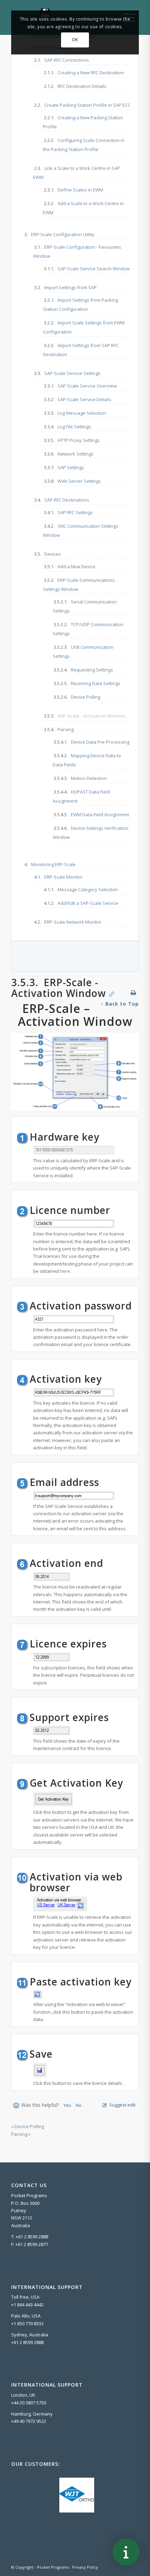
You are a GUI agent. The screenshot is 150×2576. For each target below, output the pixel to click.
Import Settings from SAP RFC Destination (81, 350)
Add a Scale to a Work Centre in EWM (83, 208)
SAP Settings (71, 467)
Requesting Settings (92, 670)
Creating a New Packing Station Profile (83, 122)
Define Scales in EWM (80, 190)
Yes (67, 2105)
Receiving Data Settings (96, 683)
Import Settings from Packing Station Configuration (80, 305)
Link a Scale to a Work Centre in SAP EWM (77, 173)
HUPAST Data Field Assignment (81, 796)
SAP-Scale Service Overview (87, 386)
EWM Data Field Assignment (100, 814)
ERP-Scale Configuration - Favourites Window (77, 251)
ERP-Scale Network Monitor (73, 922)
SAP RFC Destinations (67, 500)
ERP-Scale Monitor (63, 877)
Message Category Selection (88, 889)
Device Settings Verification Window (91, 833)
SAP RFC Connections (67, 60)
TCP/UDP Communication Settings (88, 629)
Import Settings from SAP (70, 287)
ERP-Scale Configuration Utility (63, 234)
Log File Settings (74, 427)
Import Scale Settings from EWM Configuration (84, 327)
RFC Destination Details (82, 86)
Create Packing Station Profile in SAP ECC (87, 105)
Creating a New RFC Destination (91, 73)
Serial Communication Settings (85, 606)
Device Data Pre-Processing (100, 742)
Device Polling (85, 697)
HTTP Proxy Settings (79, 440)
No (79, 2105)
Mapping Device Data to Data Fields (87, 760)
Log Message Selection (82, 413)
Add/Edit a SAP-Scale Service (88, 903)
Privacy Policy (85, 2567)
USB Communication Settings (83, 652)
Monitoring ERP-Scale (53, 864)
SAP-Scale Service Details (84, 399)
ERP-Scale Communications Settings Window (79, 585)
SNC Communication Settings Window (81, 531)
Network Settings (76, 454)
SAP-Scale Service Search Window (94, 269)
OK (75, 40)
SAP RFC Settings (75, 512)
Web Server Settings (79, 481)
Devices (53, 554)
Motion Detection (89, 778)
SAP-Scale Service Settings (72, 373)
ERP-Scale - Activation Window (91, 716)
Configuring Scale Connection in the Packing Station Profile (84, 145)
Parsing (66, 729)
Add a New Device (77, 566)
